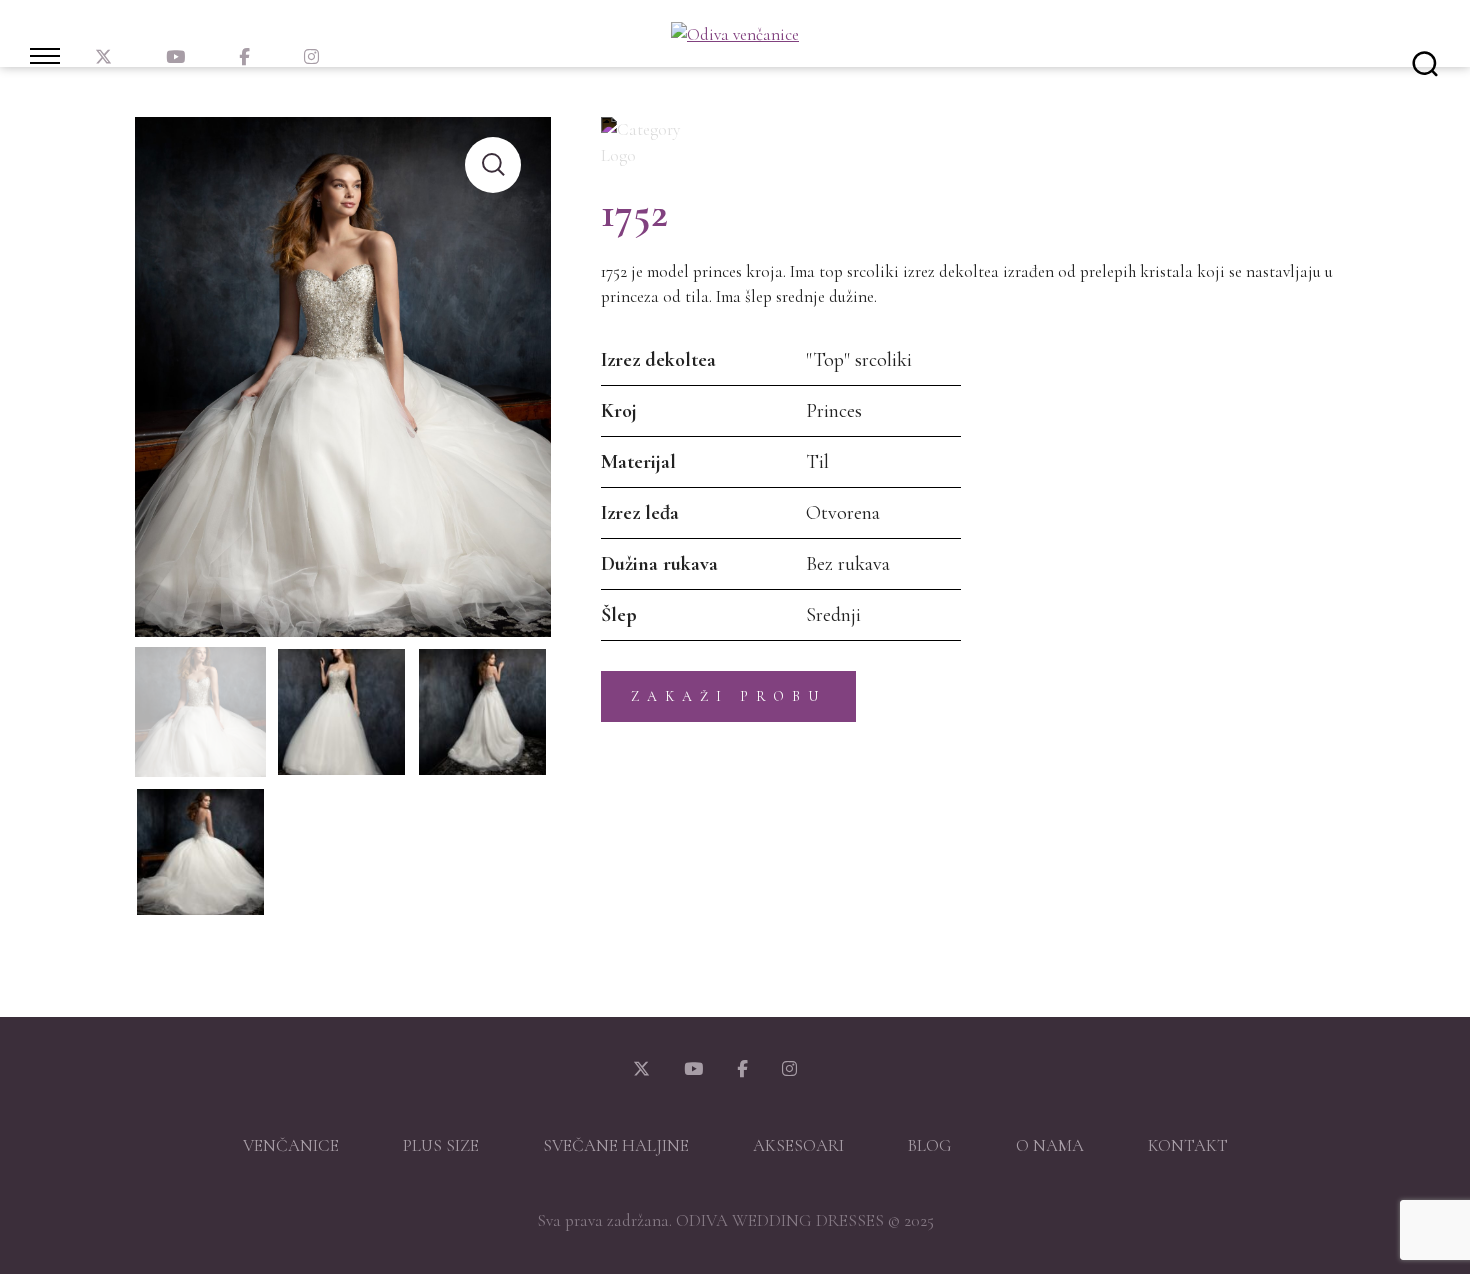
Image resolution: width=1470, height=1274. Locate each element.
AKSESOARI (798, 1145)
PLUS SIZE (441, 1145)
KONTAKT (1188, 1145)
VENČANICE (291, 1145)
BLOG (930, 1145)
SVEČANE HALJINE (616, 1145)
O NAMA (1050, 1145)
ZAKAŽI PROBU (728, 696)
